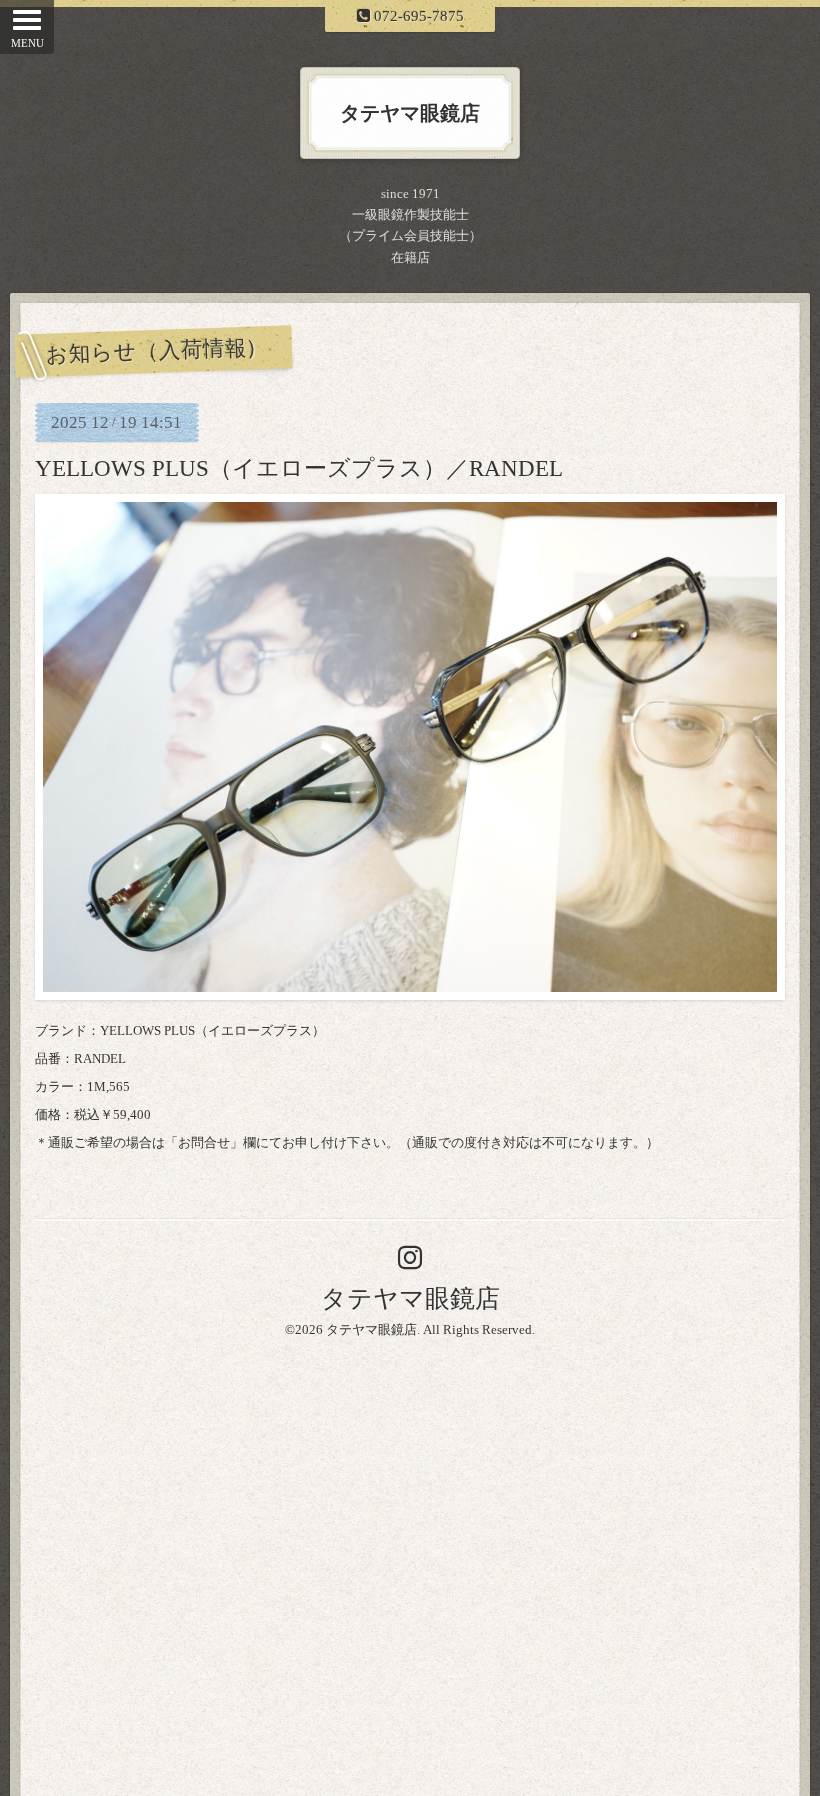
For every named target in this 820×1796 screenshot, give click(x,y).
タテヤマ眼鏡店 (410, 1298)
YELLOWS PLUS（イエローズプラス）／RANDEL (299, 468)
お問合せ (204, 1142)
